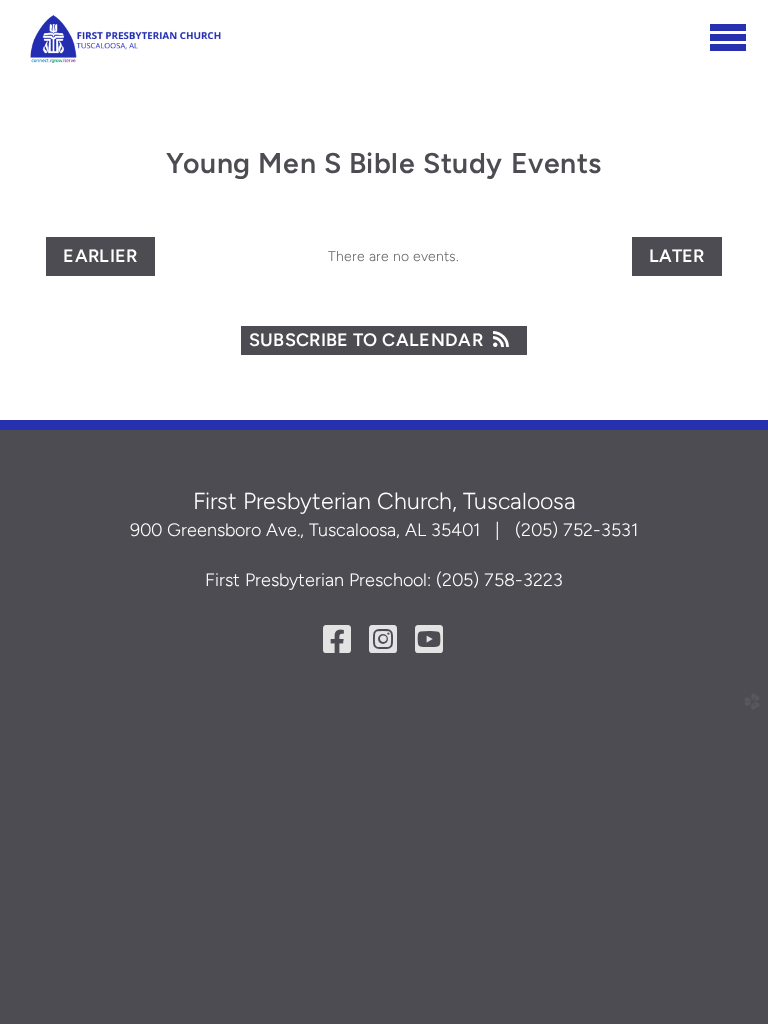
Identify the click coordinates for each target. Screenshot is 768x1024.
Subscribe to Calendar (366, 340)
